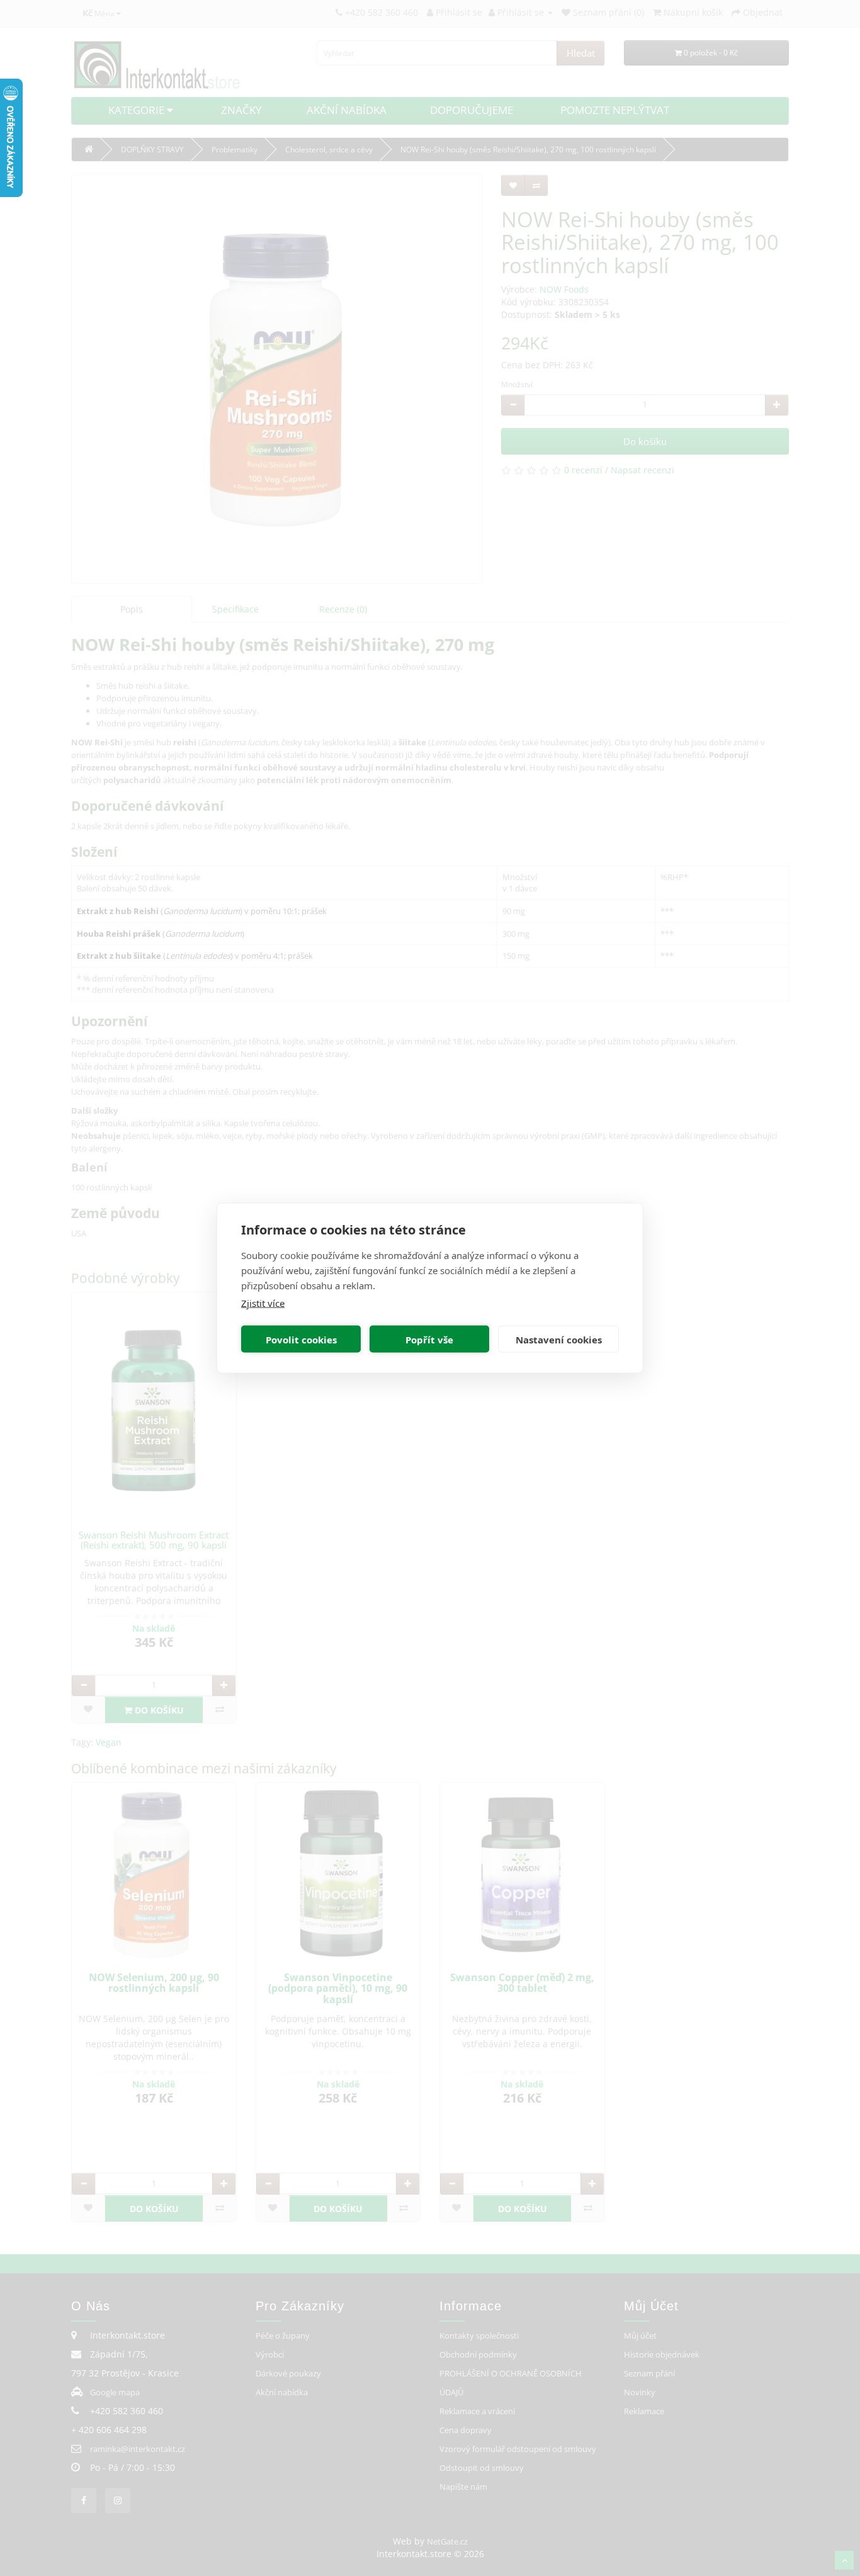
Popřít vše (429, 1339)
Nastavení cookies (559, 1339)
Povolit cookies (301, 1339)
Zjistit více (263, 1303)
